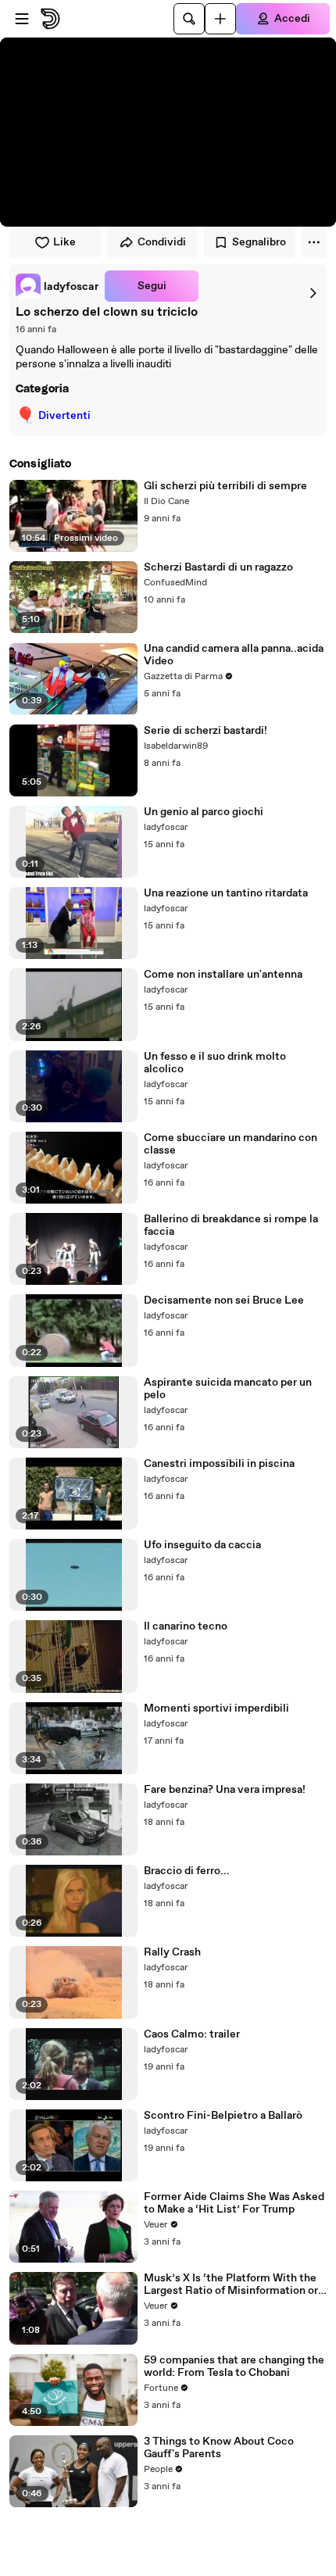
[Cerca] (189, 19)
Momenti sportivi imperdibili (216, 1708)
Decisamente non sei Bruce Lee (224, 1301)
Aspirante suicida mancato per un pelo (228, 1389)
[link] (57, 286)
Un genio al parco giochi (204, 812)
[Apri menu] (22, 19)
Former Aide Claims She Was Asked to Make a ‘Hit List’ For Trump (234, 2203)
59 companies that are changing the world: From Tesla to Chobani (234, 2367)
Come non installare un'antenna (223, 975)
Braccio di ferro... (187, 1871)
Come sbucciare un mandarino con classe (231, 1144)
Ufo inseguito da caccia (202, 1545)
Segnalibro (259, 242)
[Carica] (220, 19)
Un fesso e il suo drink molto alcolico (215, 1063)
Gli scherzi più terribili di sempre (225, 486)
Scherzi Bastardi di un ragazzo (218, 567)
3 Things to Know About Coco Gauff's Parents (219, 2448)
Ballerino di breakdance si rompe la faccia (231, 1225)
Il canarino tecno (186, 1626)
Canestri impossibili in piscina (219, 1464)
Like (64, 242)
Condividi (162, 242)
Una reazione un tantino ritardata (226, 893)
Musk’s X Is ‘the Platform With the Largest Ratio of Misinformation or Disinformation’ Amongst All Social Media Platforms (233, 2284)
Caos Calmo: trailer (192, 2034)
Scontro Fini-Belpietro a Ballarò (223, 2116)
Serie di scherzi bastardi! (206, 731)
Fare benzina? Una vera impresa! (225, 1790)
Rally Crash (172, 1952)
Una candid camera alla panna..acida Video (234, 655)
